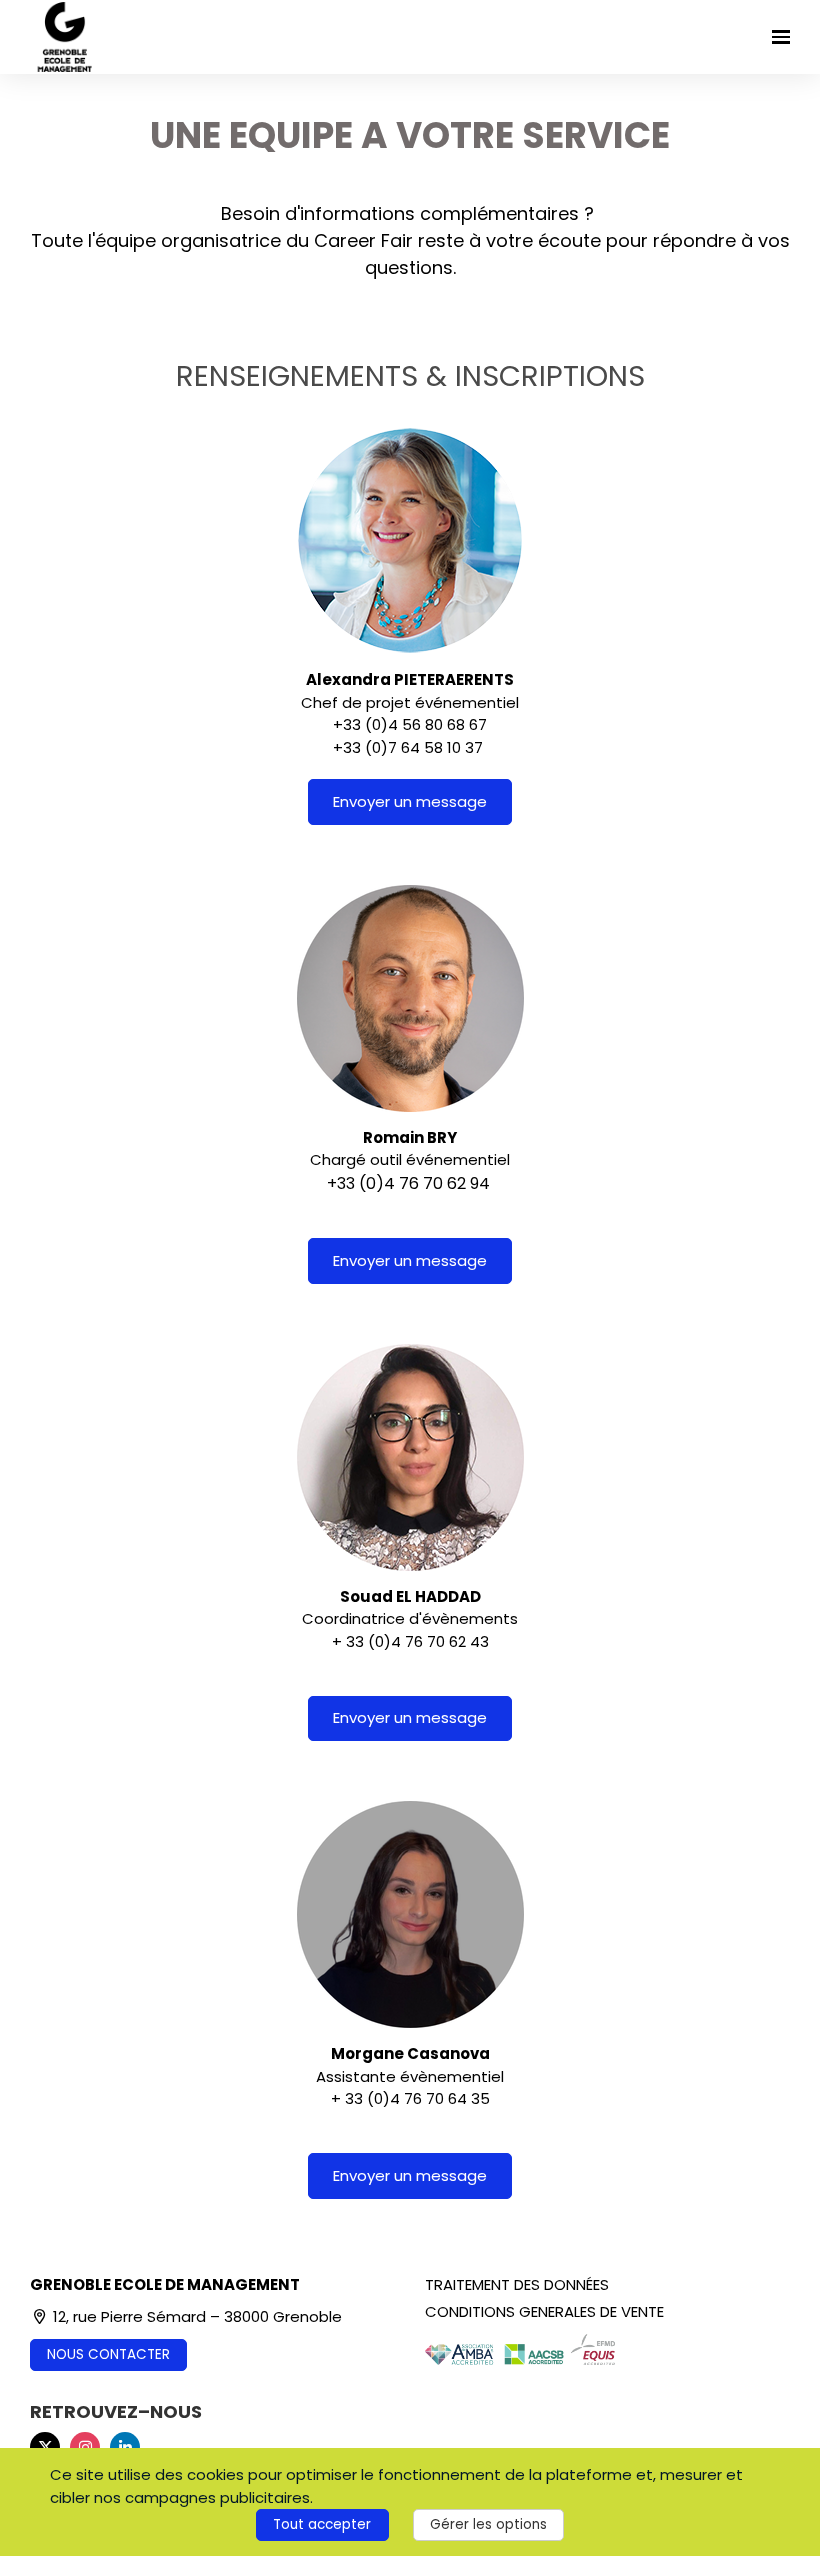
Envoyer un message (410, 801)
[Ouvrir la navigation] (781, 37)
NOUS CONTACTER (108, 2354)
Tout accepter (322, 2524)
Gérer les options (488, 2524)
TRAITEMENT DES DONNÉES (517, 2284)
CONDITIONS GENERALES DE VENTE (544, 2311)
